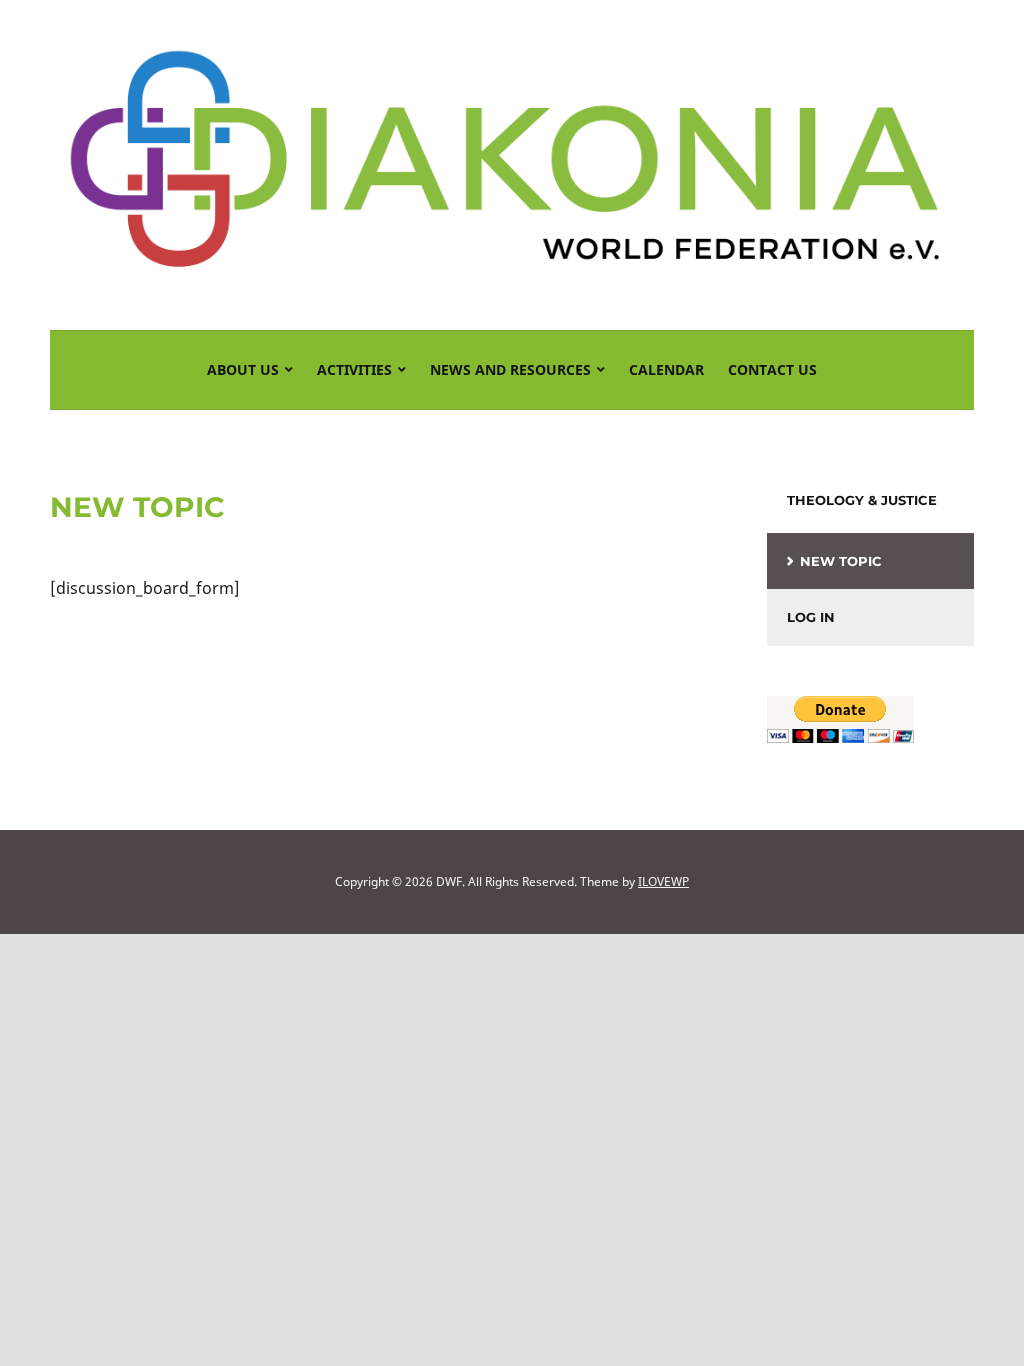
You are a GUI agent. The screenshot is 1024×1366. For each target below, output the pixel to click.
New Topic (841, 561)
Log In (811, 617)
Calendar (666, 369)
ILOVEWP (663, 881)
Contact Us (772, 369)
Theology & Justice (862, 500)
